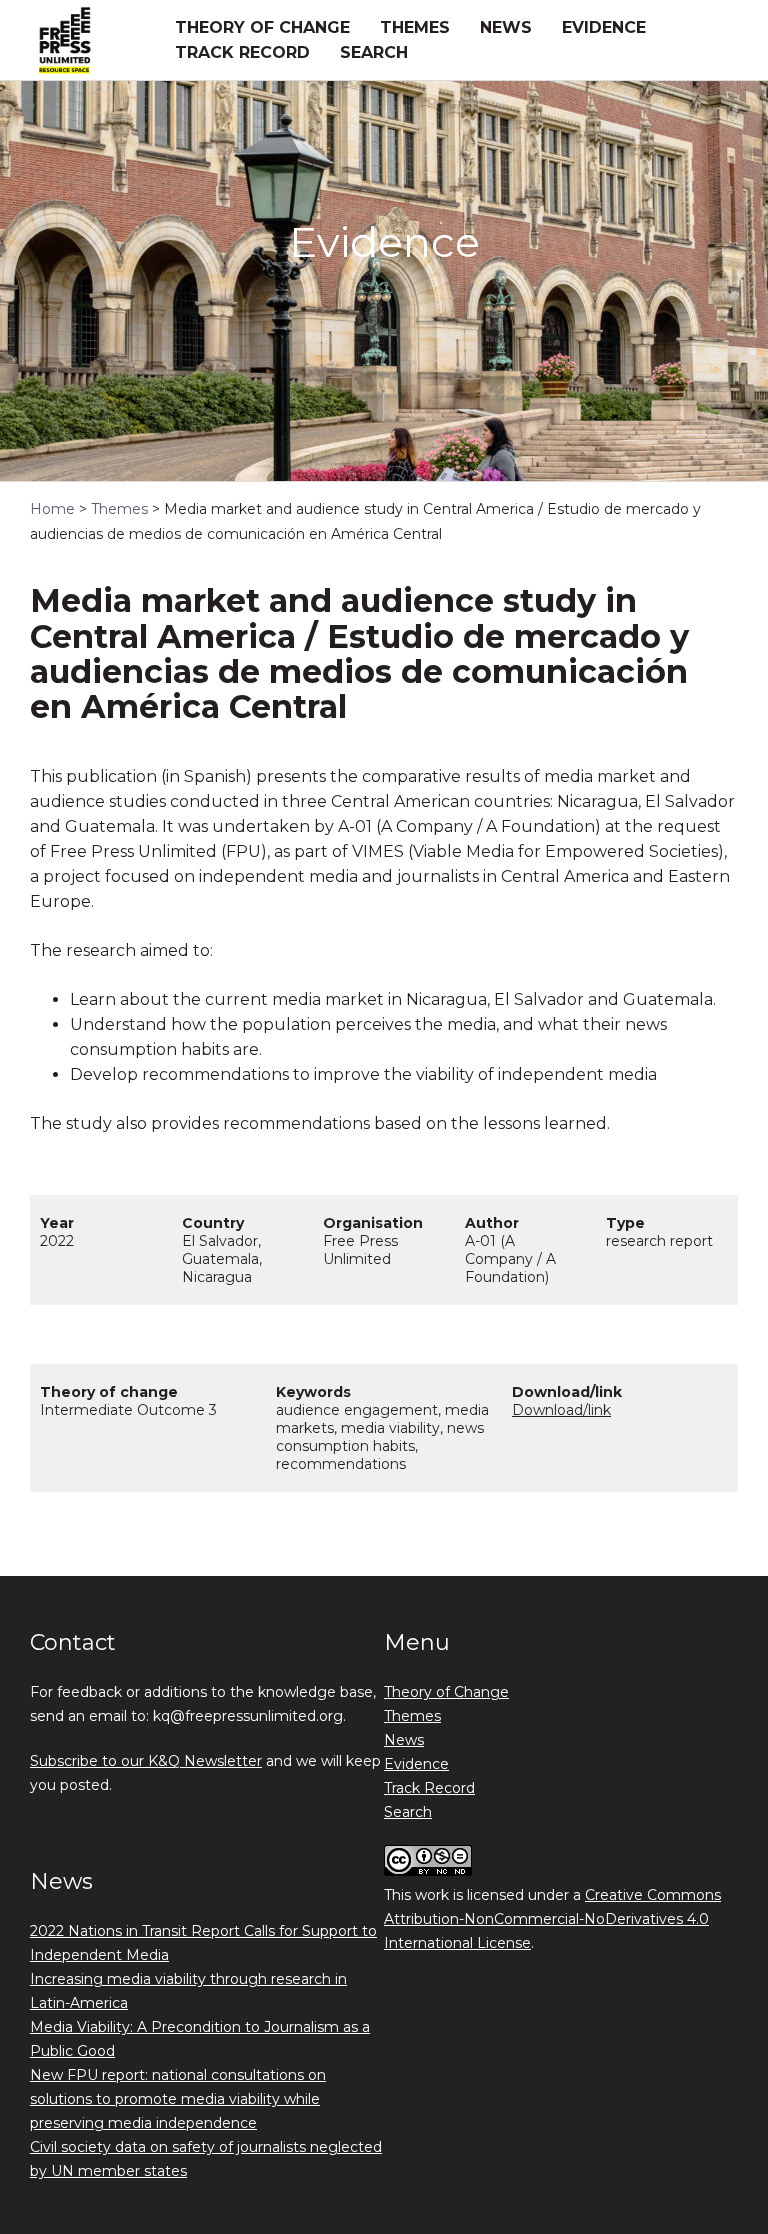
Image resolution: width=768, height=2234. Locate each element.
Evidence (604, 27)
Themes (415, 27)
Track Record (242, 52)
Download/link (561, 1410)
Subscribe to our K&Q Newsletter (146, 1761)
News (506, 27)
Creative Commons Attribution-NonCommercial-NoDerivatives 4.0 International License (552, 1919)
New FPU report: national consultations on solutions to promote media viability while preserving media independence (178, 2099)
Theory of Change (262, 27)
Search (374, 52)
